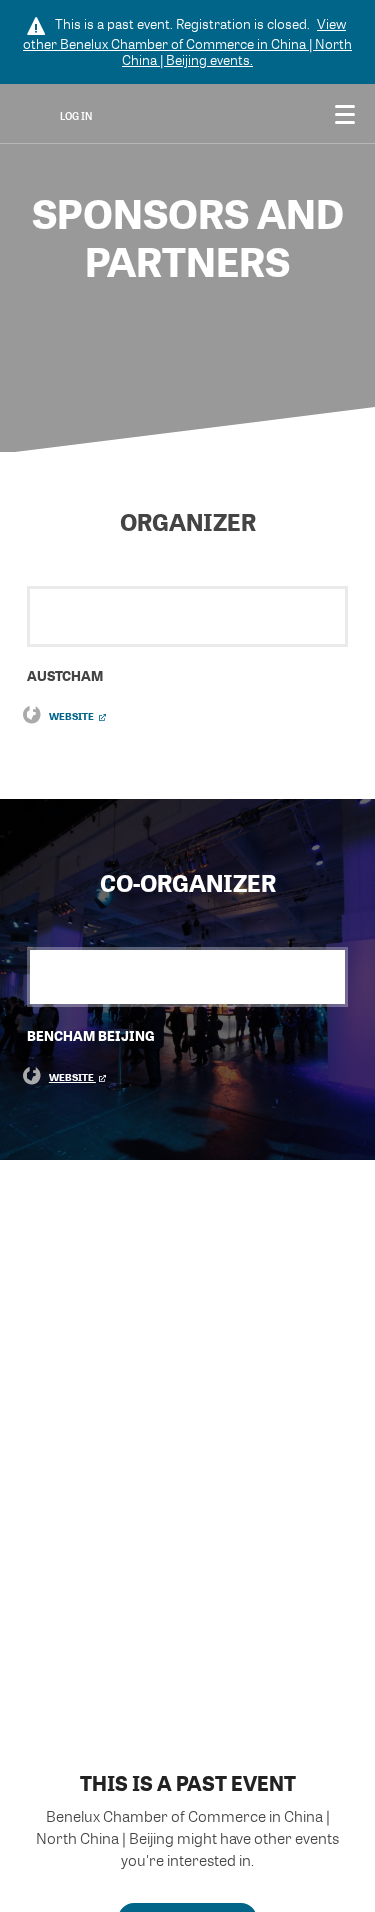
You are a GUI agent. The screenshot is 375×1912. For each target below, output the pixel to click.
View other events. (187, 42)
